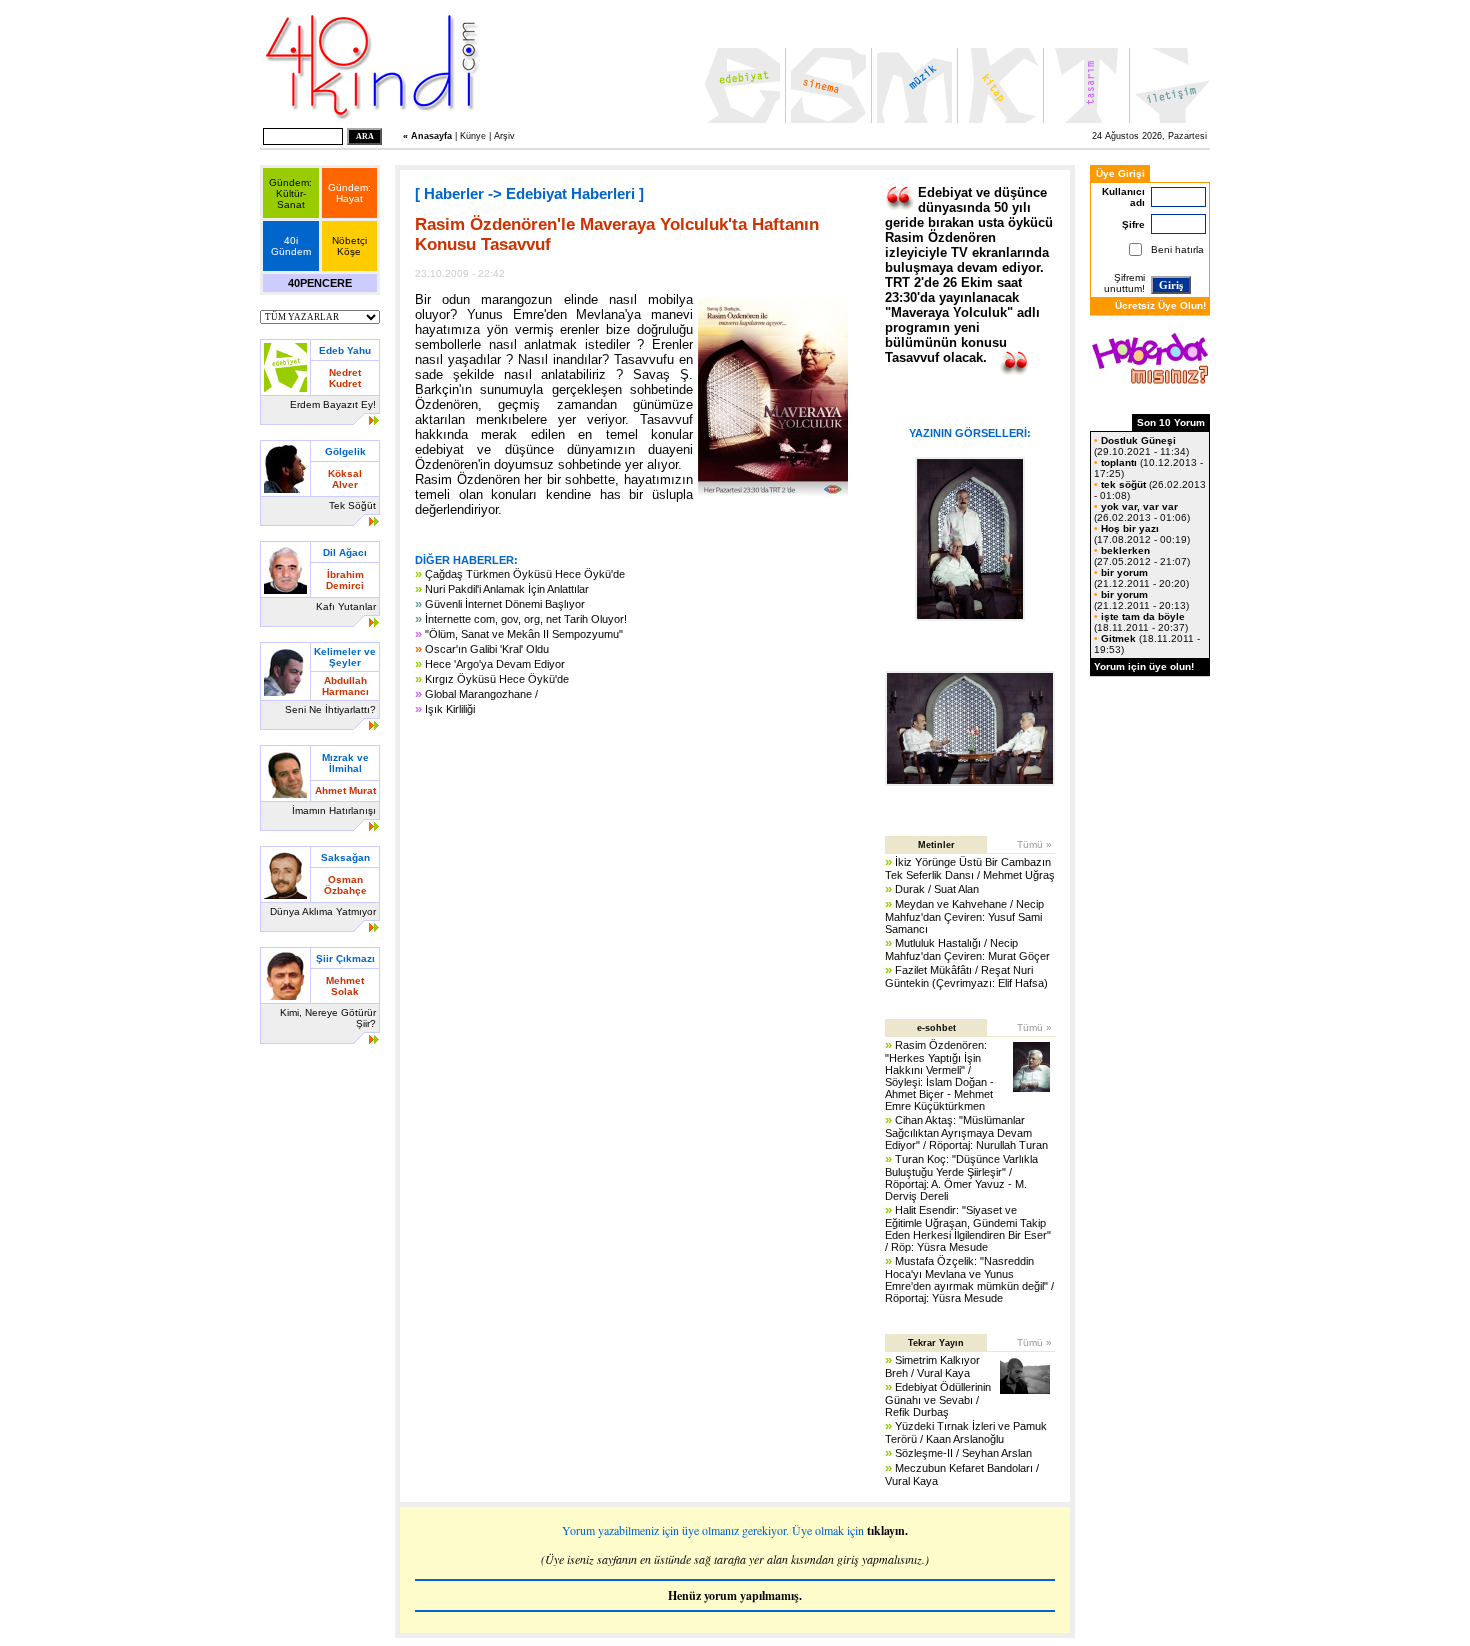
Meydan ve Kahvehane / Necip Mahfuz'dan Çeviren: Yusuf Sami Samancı (964, 916)
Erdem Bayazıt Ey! (333, 404)
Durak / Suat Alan (937, 889)
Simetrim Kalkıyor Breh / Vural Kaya (932, 1366)
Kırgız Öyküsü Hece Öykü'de (497, 679)
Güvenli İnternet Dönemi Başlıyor (505, 604)
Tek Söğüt (352, 505)
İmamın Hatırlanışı (334, 810)
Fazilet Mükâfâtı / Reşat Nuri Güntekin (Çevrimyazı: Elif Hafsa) (966, 976)
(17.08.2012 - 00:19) (1142, 534)
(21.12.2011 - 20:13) (1141, 600)
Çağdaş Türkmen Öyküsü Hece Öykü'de (525, 574)
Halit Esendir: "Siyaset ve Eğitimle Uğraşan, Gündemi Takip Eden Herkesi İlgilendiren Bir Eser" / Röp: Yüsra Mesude (968, 1228)
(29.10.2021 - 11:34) (1141, 446)
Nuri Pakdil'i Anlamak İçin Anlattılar (507, 589)
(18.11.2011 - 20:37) (1141, 622)
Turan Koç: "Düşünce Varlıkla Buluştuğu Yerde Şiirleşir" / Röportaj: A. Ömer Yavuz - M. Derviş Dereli (961, 1177)
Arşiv (504, 136)
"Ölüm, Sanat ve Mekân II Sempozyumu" (524, 634)
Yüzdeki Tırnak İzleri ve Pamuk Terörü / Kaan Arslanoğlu (966, 1432)
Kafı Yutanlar (346, 606)
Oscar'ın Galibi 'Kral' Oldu (487, 649)
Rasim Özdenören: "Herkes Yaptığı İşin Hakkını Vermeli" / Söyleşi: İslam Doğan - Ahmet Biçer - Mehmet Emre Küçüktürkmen (939, 1075)
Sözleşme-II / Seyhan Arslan (963, 1453)
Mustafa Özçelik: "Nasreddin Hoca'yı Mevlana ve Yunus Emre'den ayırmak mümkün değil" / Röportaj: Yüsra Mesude (969, 1279)
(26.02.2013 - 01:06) (1142, 512)
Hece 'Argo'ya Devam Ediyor (495, 664)
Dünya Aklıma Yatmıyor (323, 911)
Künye (473, 136)
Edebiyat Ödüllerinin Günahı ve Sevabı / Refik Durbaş (938, 1399)
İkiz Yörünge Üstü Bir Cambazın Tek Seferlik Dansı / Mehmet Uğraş (970, 868)
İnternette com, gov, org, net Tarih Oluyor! (526, 619)
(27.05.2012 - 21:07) (1142, 556)
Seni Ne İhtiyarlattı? (330, 709)
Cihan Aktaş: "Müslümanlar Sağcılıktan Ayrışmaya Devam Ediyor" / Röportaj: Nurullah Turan (966, 1132)
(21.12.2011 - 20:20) (1141, 578)
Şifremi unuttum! (1124, 283)
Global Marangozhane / (481, 694)
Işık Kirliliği (450, 709)
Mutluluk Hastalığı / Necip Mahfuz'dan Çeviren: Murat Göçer (967, 949)
